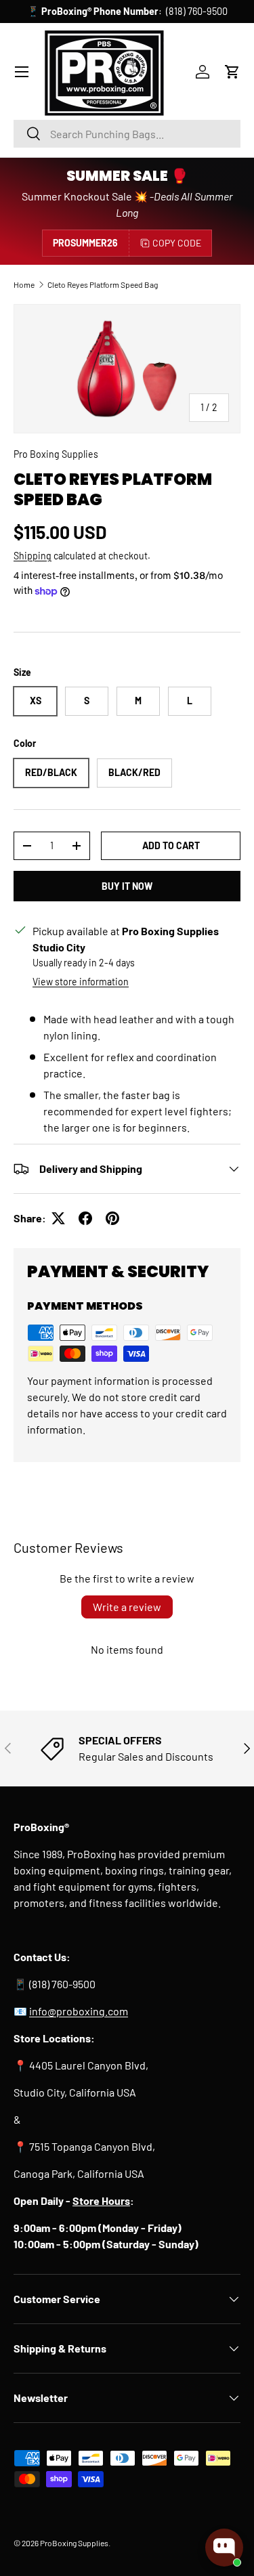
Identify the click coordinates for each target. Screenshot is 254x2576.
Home (24, 284)
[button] (232, 72)
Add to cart (171, 845)
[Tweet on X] (58, 1218)
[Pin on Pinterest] (112, 1218)
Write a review (127, 1607)
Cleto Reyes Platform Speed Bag (103, 284)
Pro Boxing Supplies (56, 454)
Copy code (177, 243)
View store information (81, 982)
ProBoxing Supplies (74, 2543)
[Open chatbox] (224, 2548)
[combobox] (127, 134)
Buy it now (127, 886)
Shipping (33, 556)
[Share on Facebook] (85, 1218)
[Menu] (22, 72)
